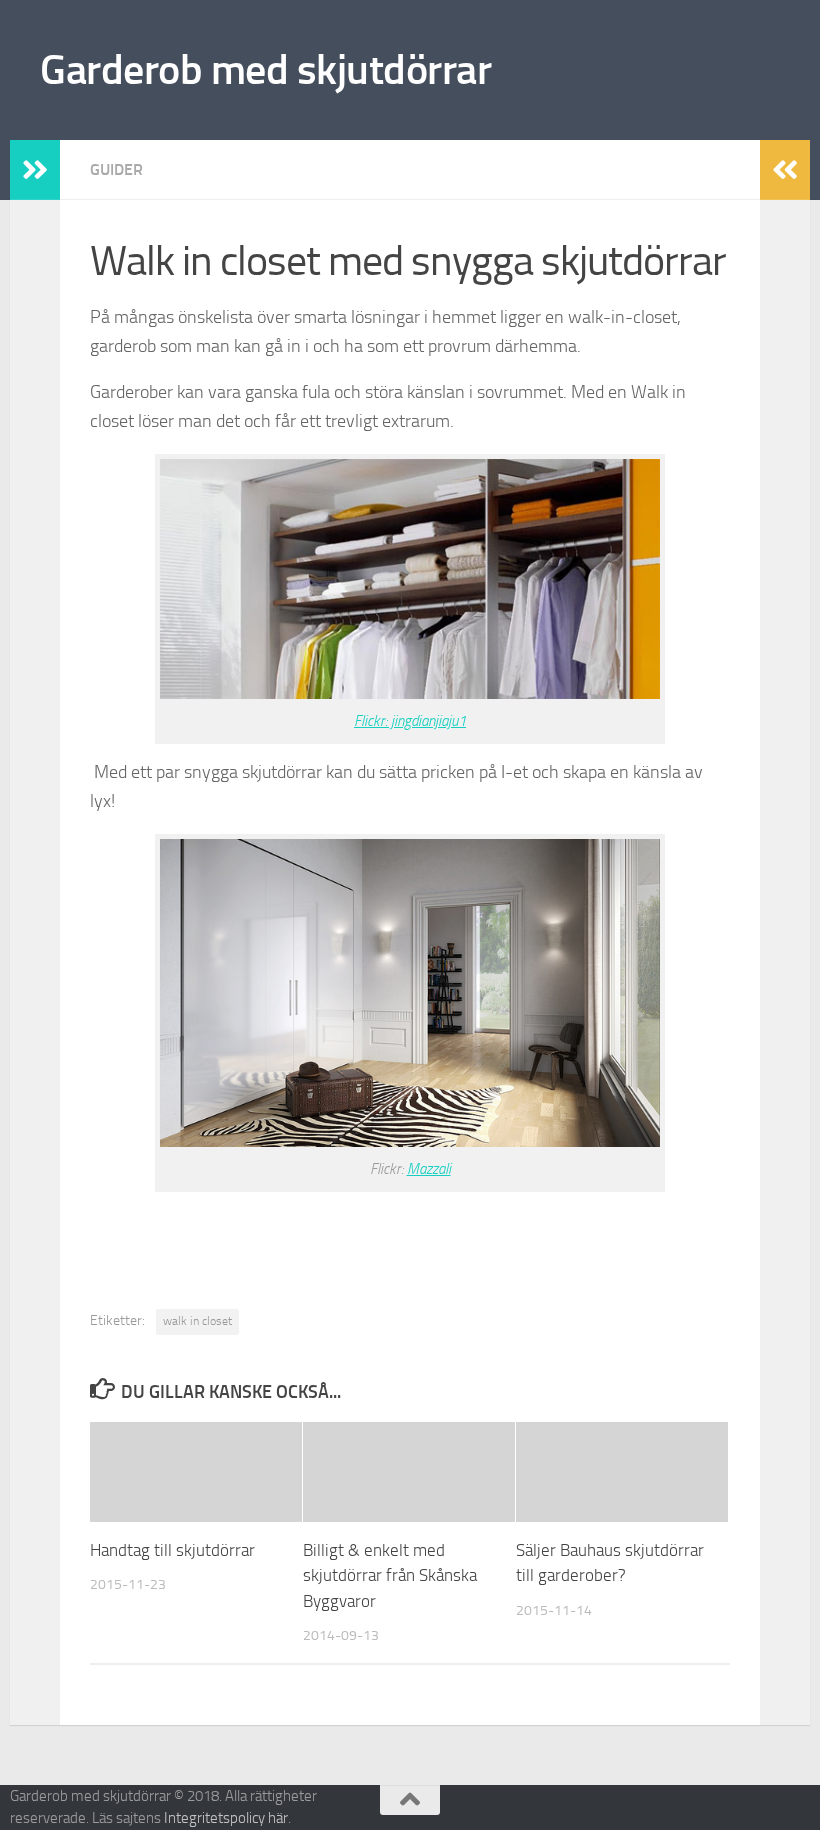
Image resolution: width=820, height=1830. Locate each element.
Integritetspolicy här (226, 1818)
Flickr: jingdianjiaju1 (410, 721)
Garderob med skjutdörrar (265, 70)
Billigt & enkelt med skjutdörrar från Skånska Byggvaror (390, 1575)
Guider (116, 169)
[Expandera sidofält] (35, 170)
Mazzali (429, 1169)
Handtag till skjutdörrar (172, 1550)
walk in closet (197, 1321)
